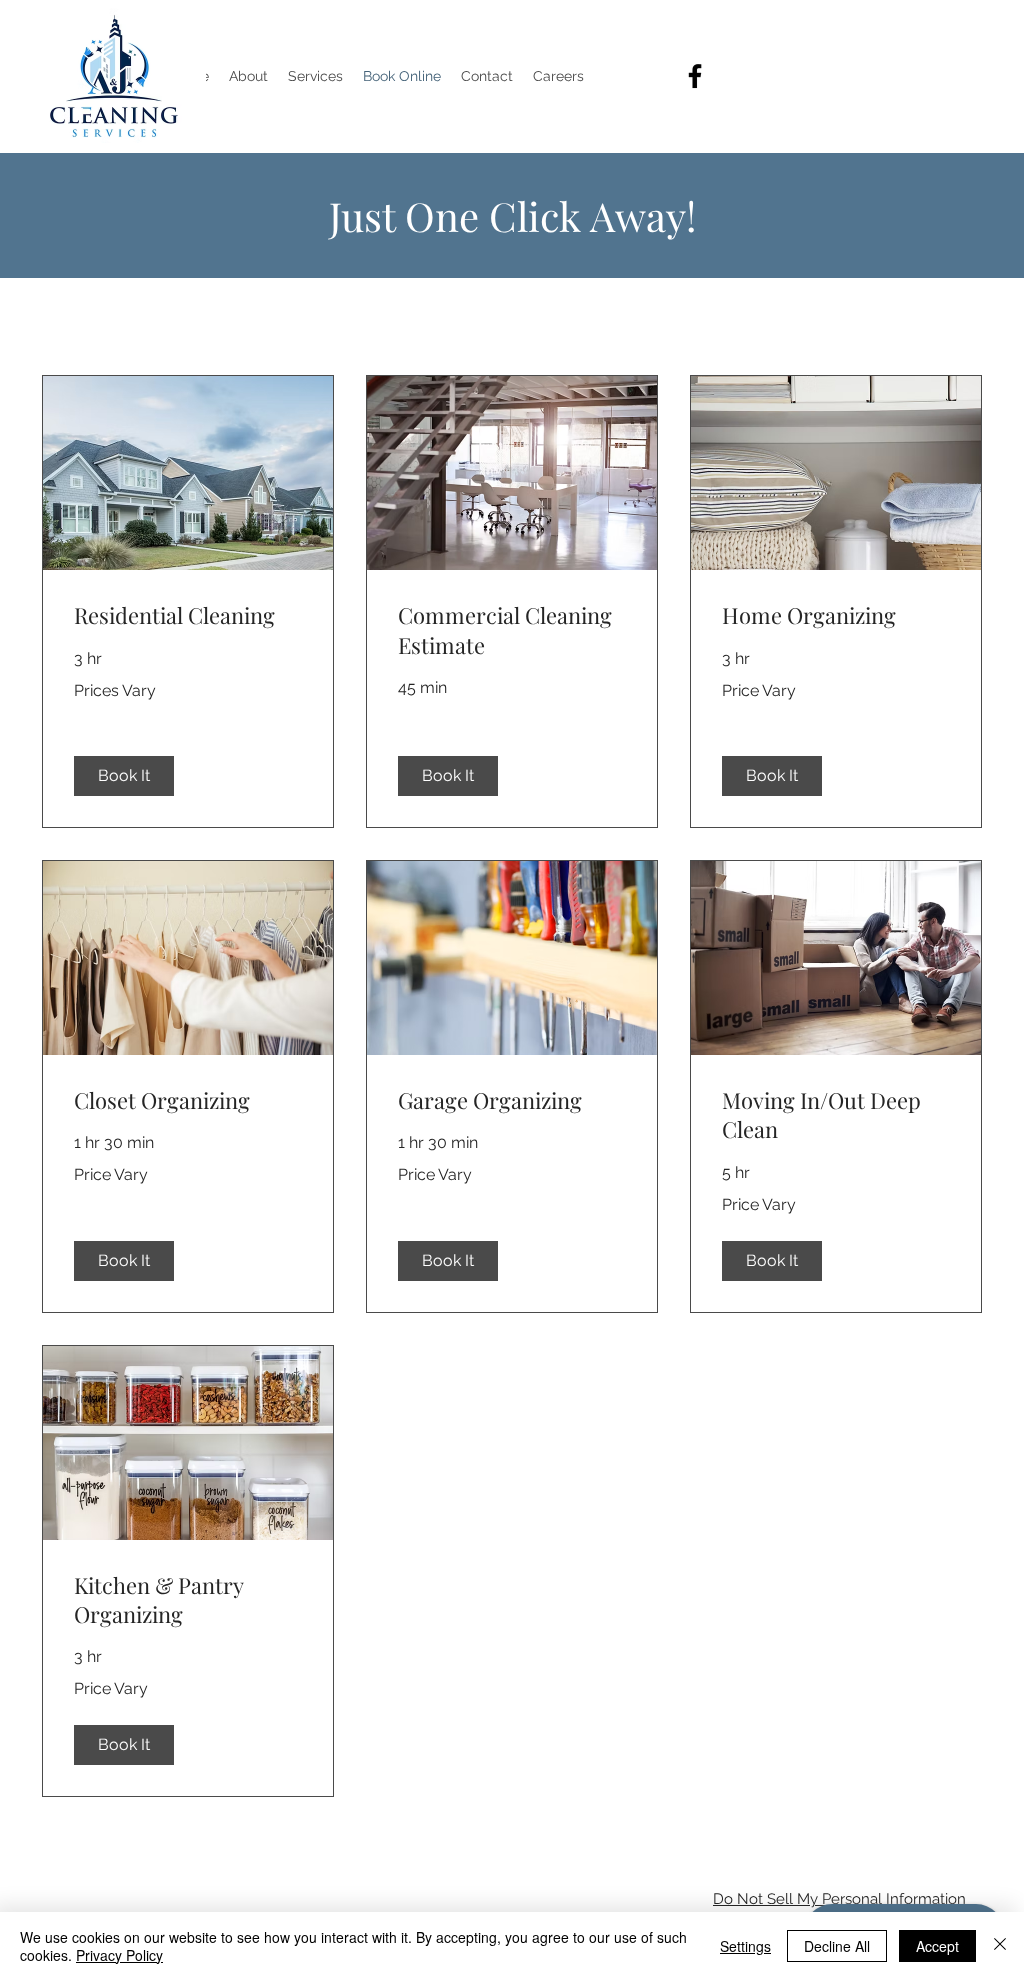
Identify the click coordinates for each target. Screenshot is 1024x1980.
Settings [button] (745, 1946)
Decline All (837, 1946)
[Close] (1000, 1946)
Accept (937, 1946)
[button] (124, 776)
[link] (188, 615)
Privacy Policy (119, 1955)
